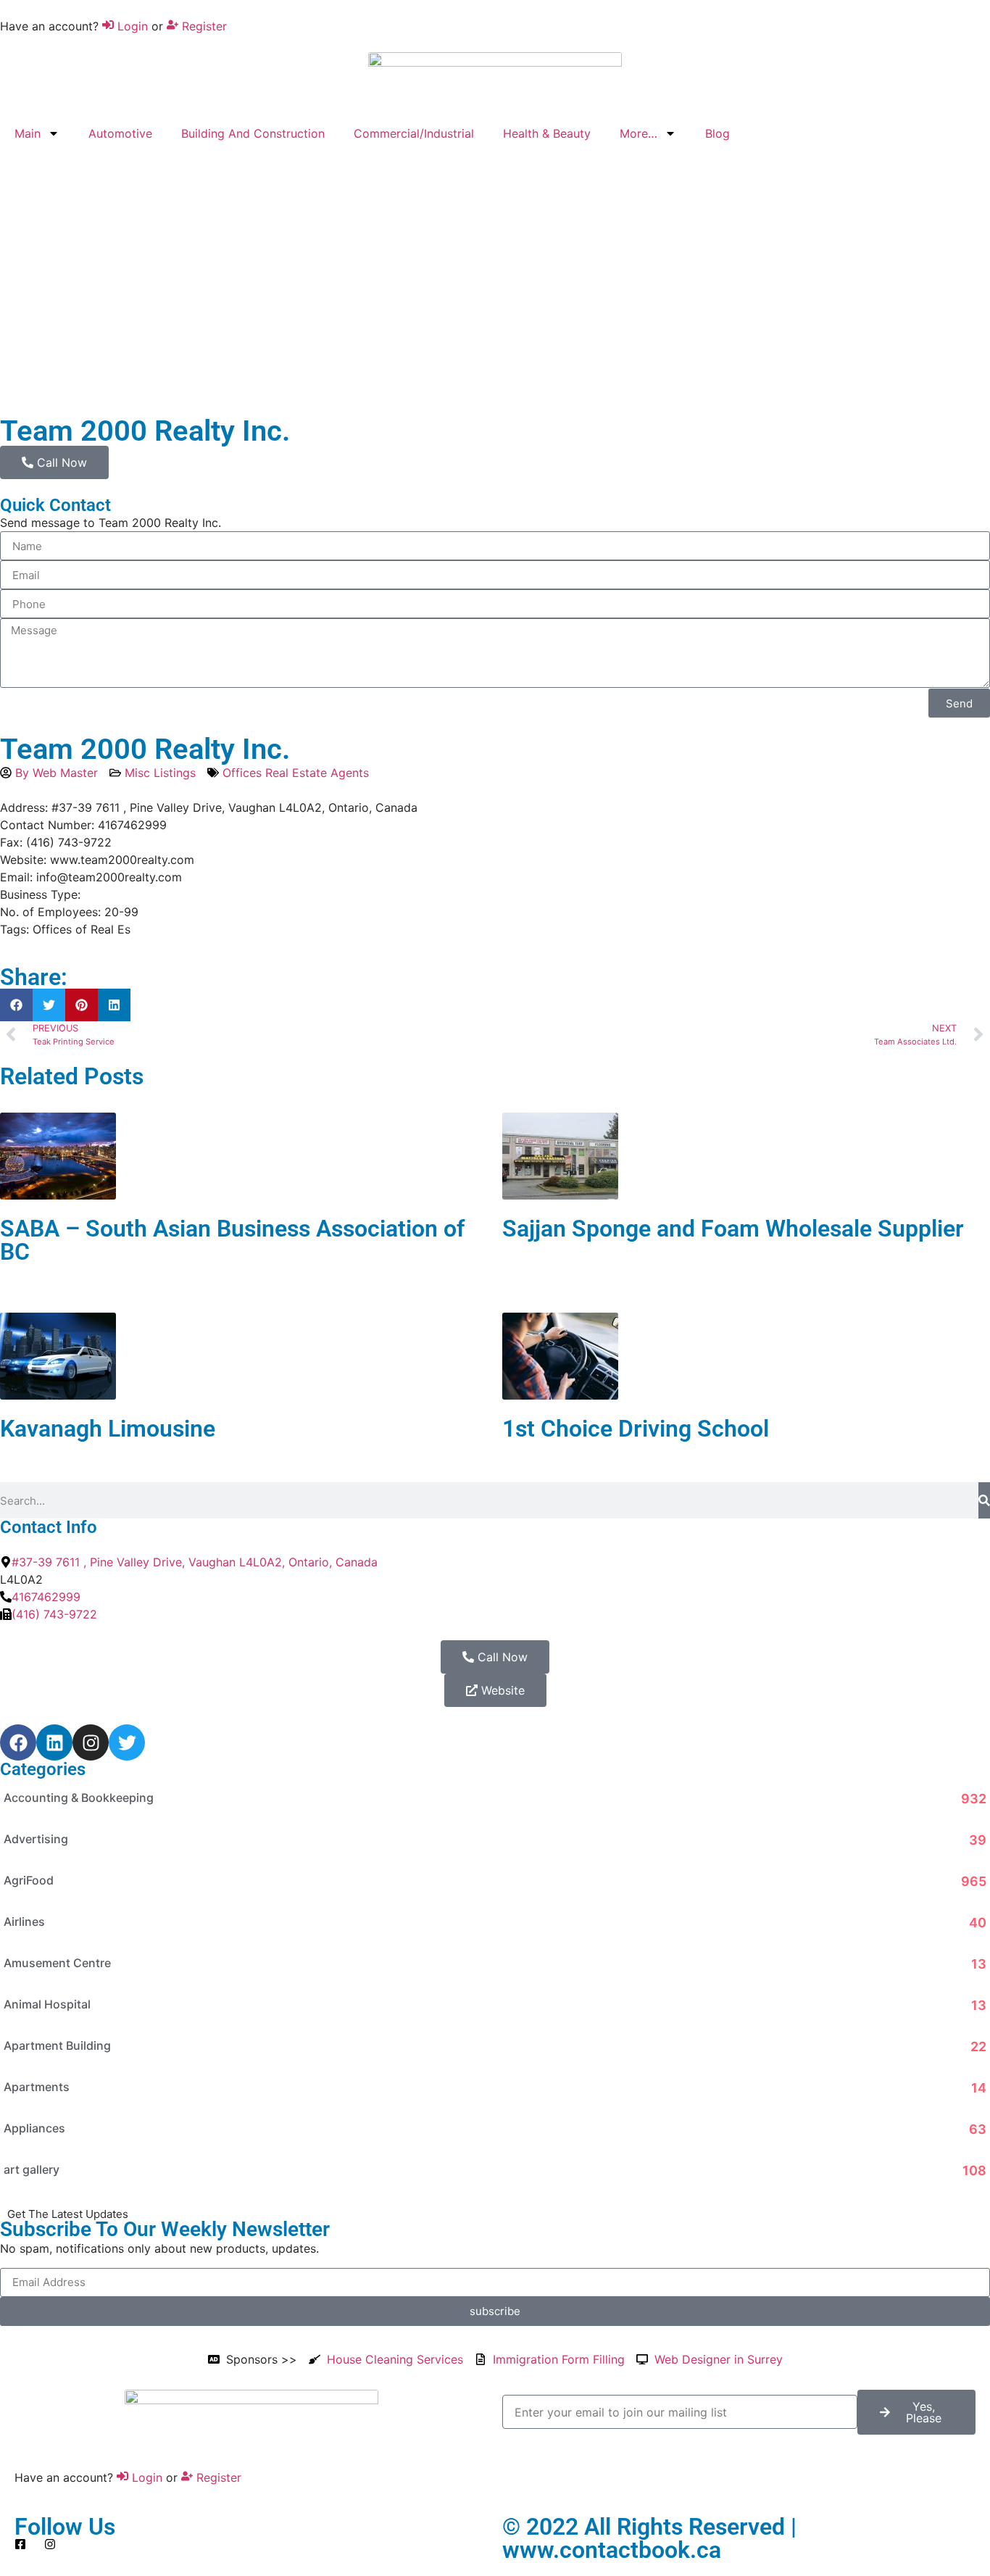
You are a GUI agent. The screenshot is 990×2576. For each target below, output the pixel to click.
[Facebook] (18, 1742)
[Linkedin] (54, 1742)
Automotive (120, 133)
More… (638, 133)
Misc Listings (160, 773)
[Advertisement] (495, 273)
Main (28, 133)
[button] (16, 1005)
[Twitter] (127, 1742)
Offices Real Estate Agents (296, 773)
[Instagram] (91, 1742)
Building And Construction (253, 133)
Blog (717, 133)
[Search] (984, 1500)
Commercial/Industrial (414, 133)
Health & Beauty (547, 133)
